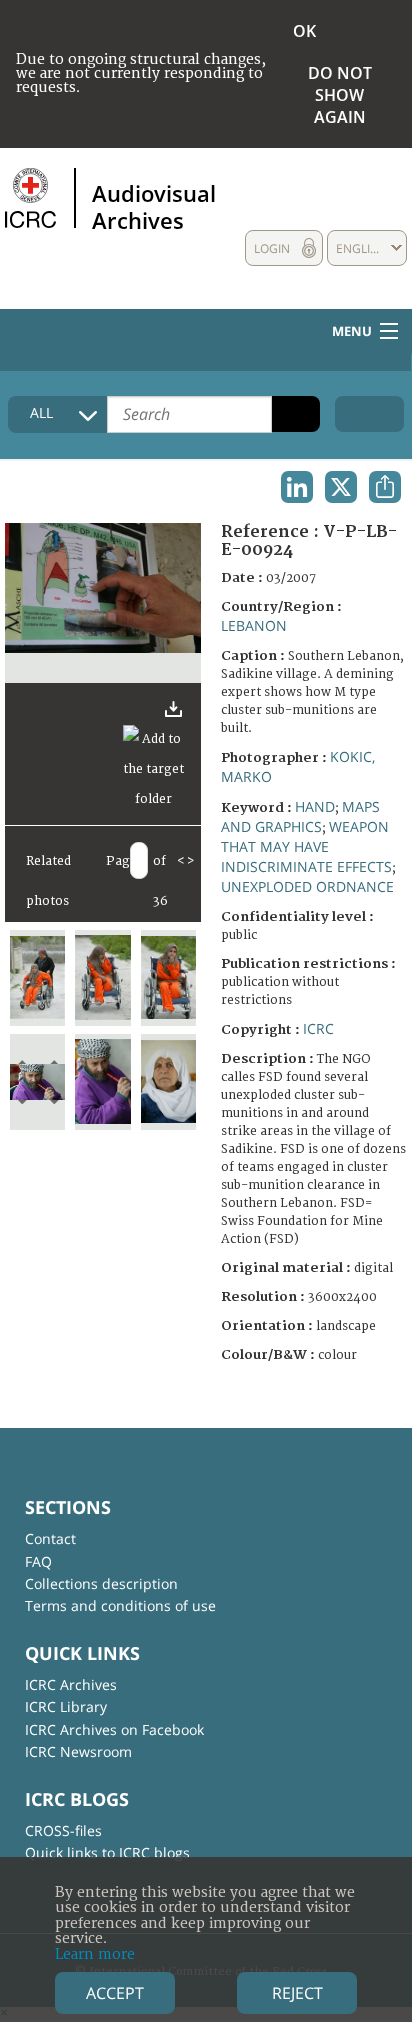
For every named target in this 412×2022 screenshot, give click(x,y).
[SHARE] (385, 487)
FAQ (38, 1561)
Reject (297, 1993)
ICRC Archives (71, 1684)
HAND (315, 806)
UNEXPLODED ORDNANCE (307, 886)
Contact (50, 1538)
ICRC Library (66, 1706)
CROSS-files (63, 1830)
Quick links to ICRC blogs (107, 1852)
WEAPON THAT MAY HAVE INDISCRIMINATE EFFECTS (306, 846)
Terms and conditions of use (120, 1605)
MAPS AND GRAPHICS (300, 816)
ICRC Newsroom (78, 1751)
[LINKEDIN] (297, 487)
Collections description (101, 1583)
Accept (115, 1993)
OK (304, 31)
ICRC (318, 1028)
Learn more (95, 1954)
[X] (341, 487)
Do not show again (340, 95)
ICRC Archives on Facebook (114, 1729)
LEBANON (254, 625)
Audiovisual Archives (154, 206)
